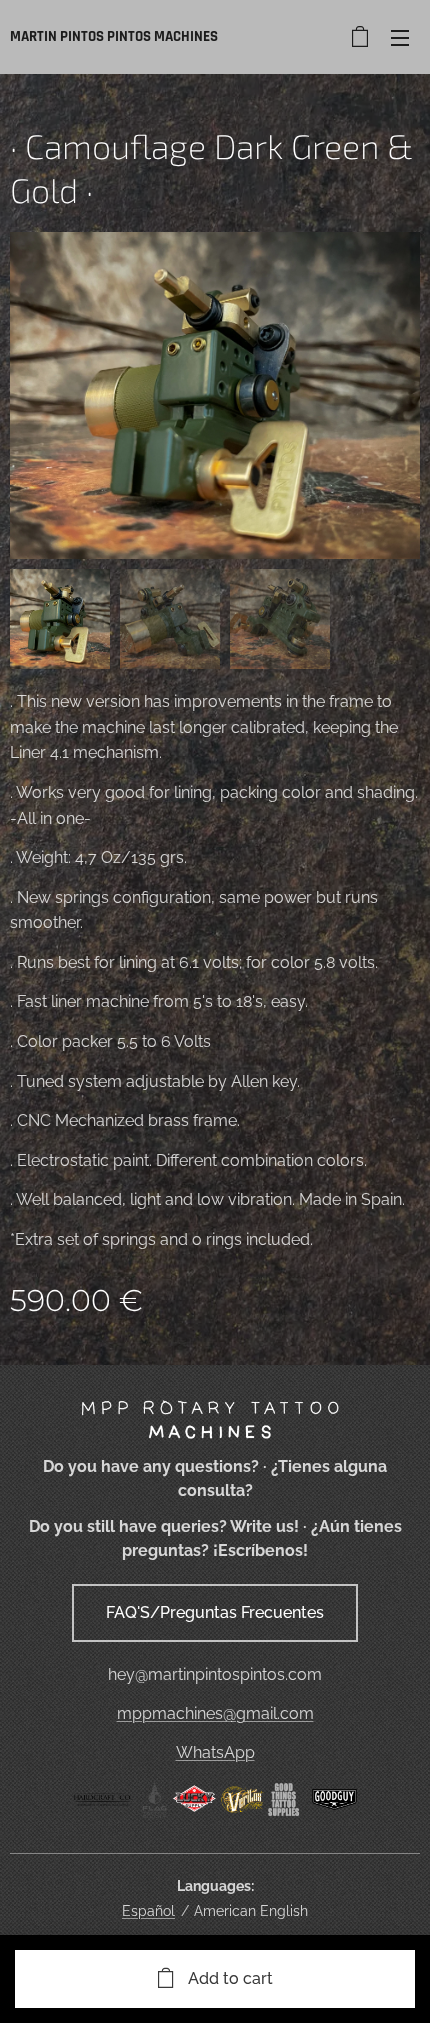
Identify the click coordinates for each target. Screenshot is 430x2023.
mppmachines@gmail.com (215, 1713)
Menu (400, 37)
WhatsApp (215, 1752)
